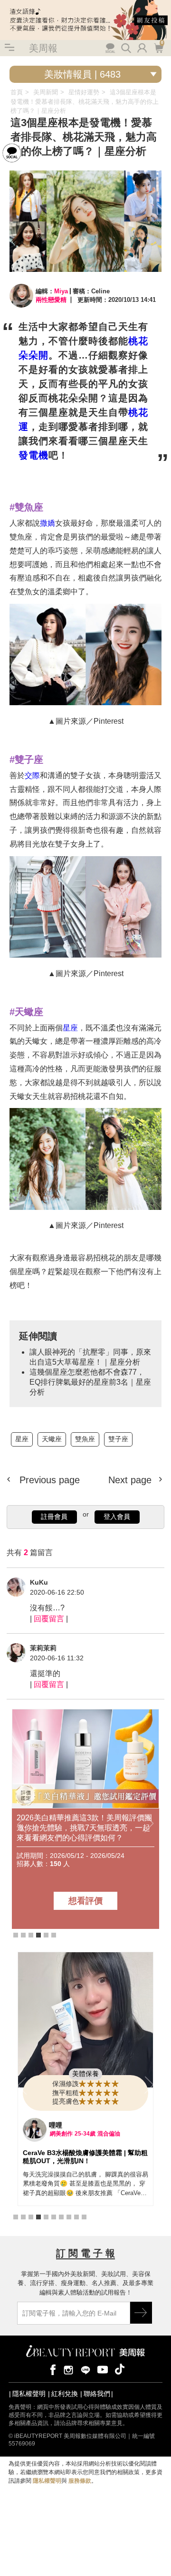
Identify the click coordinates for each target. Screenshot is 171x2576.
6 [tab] (54, 1935)
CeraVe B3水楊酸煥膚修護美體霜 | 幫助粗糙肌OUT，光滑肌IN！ (85, 2157)
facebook (51, 2369)
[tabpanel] (85, 1819)
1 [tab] (16, 1935)
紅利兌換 (65, 2394)
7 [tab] (61, 2217)
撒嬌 (47, 523)
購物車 (158, 47)
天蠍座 (52, 1439)
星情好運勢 (84, 92)
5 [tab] (46, 1935)
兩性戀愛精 (51, 300)
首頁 (17, 92)
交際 (32, 775)
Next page (131, 1480)
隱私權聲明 (29, 2394)
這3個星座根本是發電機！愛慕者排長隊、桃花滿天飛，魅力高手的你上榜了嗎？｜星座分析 (85, 101)
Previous (22, 1824)
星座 (70, 1028)
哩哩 (56, 2125)
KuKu (39, 1582)
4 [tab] (38, 1935)
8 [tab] (69, 2217)
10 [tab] (84, 2217)
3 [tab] (31, 1935)
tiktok (120, 2369)
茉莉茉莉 (43, 1648)
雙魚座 (85, 1439)
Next (149, 1824)
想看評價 (85, 1901)
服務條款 (80, 2481)
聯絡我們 (97, 2394)
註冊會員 (54, 1517)
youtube (103, 2369)
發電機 (33, 455)
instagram (68, 2369)
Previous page (48, 1480)
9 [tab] (76, 2217)
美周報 (43, 48)
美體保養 (85, 2074)
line (85, 2369)
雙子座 (118, 1439)
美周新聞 (46, 92)
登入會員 (117, 1517)
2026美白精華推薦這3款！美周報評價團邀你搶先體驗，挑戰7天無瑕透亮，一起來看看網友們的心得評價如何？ (84, 1828)
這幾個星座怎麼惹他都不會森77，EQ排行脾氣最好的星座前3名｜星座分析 (90, 1382)
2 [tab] (23, 1935)
